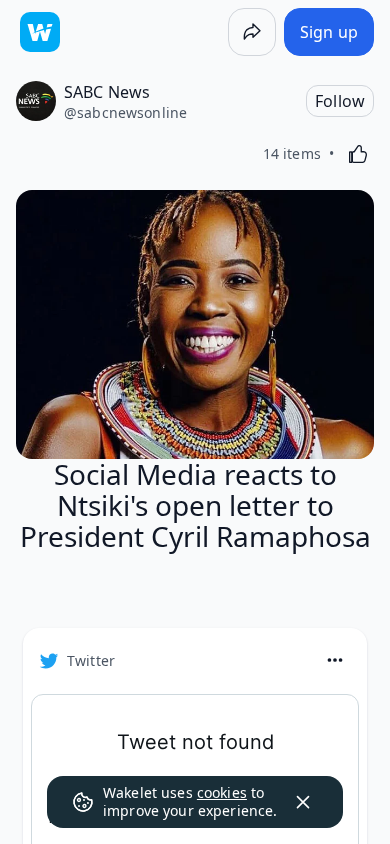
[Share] (252, 32)
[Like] (358, 154)
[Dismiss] (303, 802)
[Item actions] (335, 660)
